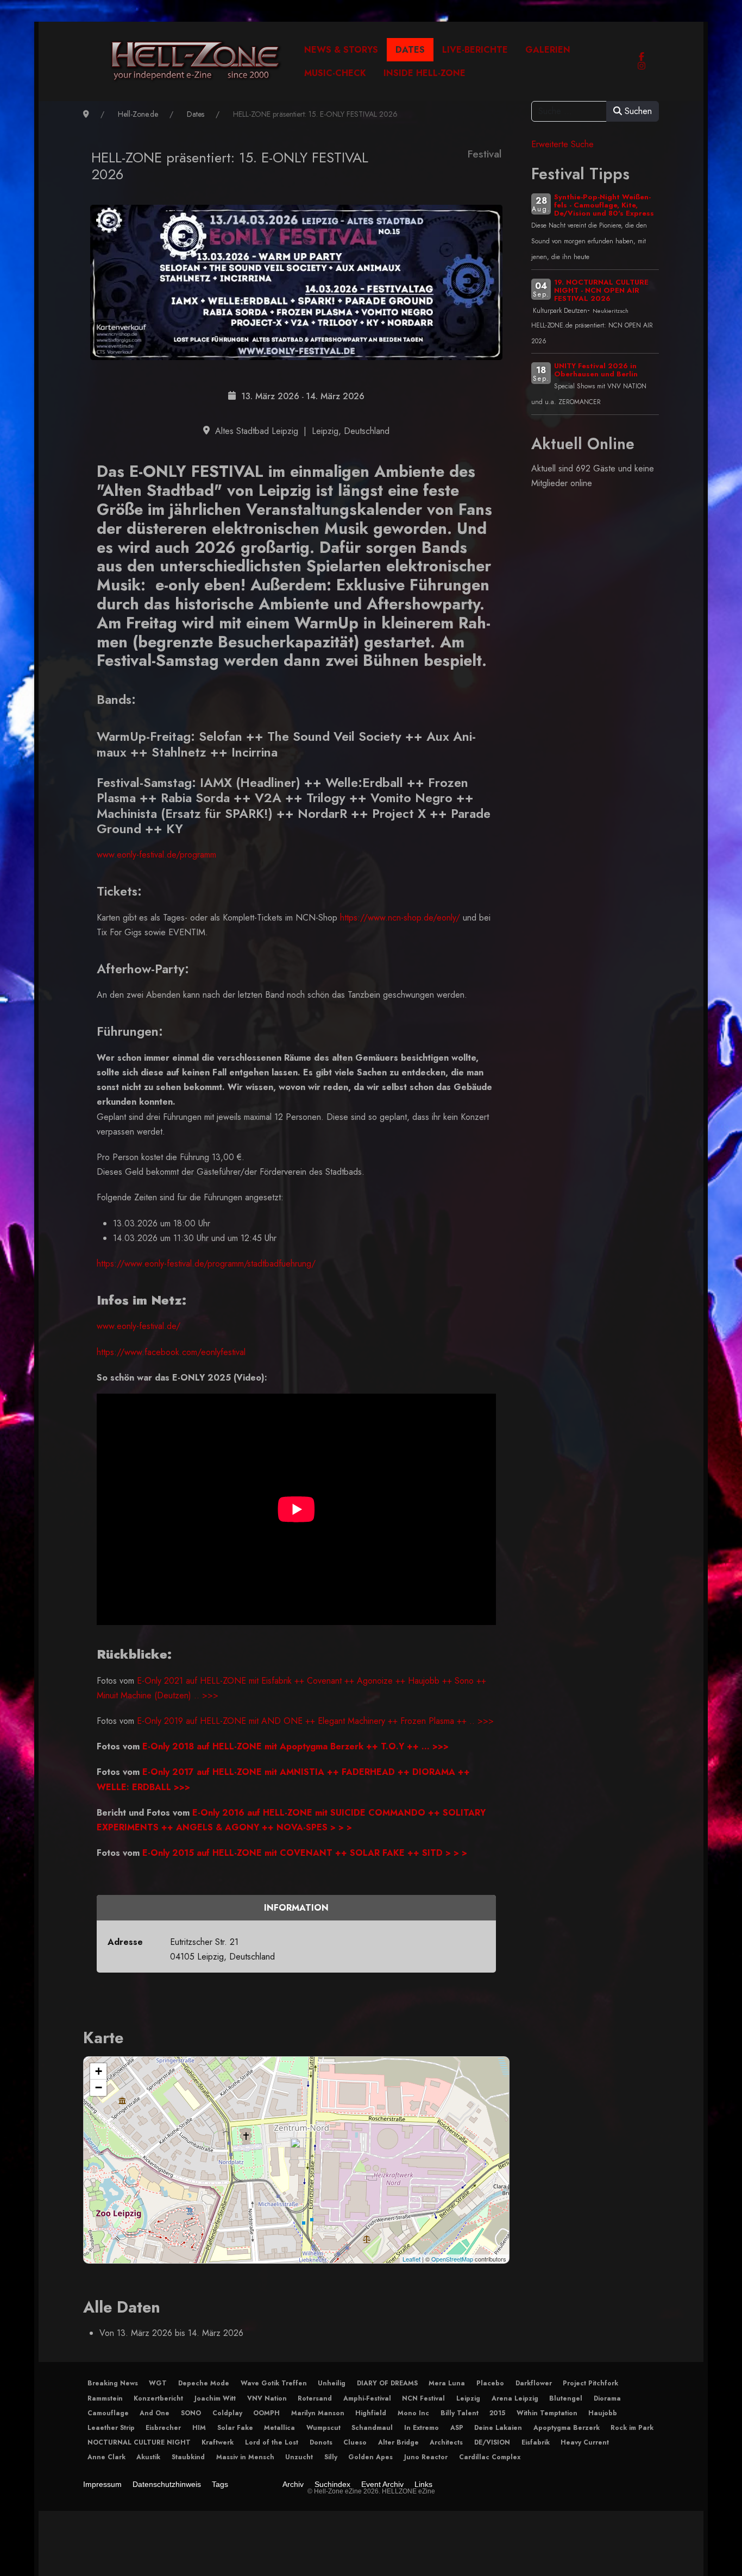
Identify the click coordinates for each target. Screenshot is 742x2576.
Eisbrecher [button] (163, 2428)
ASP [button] (457, 2428)
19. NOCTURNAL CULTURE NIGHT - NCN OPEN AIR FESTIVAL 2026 (601, 290)
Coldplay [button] (227, 2413)
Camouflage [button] (108, 2413)
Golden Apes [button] (370, 2457)
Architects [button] (446, 2442)
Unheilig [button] (332, 2383)
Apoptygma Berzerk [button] (567, 2428)
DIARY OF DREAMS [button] (387, 2383)
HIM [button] (199, 2428)
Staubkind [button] (188, 2457)
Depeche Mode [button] (204, 2383)
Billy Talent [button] (460, 2413)
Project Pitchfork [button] (590, 2383)
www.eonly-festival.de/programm (156, 855)
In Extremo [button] (422, 2428)
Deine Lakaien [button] (498, 2428)
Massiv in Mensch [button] (245, 2457)
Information (296, 1908)
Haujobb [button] (603, 2413)
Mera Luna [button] (447, 2383)
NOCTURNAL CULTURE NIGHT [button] (139, 2442)
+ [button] (99, 2071)
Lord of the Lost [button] (272, 2442)
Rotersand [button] (315, 2398)
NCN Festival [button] (423, 2398)
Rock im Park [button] (632, 2428)
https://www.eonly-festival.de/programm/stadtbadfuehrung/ (207, 1264)
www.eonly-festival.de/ (139, 1326)
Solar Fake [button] (235, 2428)
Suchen (637, 111)
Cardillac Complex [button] (490, 2457)
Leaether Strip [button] (111, 2428)
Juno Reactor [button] (426, 2457)
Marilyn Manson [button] (318, 2413)
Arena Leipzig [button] (515, 2398)
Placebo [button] (490, 2383)
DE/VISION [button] (492, 2442)
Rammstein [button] (105, 2398)
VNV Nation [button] (267, 2398)
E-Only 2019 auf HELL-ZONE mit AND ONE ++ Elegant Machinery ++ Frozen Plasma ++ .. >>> (315, 1721)
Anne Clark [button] (106, 2457)
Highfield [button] (371, 2413)
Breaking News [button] (113, 2383)
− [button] (99, 2087)
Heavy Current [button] (585, 2442)
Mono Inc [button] (413, 2413)
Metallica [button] (279, 2428)
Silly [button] (331, 2457)
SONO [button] (191, 2413)
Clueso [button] (355, 2442)
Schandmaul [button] (372, 2428)
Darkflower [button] (534, 2383)
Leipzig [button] (468, 2398)
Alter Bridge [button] (398, 2442)
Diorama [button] (607, 2398)
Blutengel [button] (566, 2398)
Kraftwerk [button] (218, 2442)
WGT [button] (158, 2383)
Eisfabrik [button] (536, 2442)
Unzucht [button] (299, 2457)
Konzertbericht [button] (158, 2398)
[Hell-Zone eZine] (196, 61)
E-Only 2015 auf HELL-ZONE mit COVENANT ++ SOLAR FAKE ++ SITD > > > (305, 1853)
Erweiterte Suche (562, 144)
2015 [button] (497, 2413)
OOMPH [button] (266, 2413)
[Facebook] (642, 57)
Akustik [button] (148, 2457)
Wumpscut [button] (323, 2428)
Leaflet (411, 2259)
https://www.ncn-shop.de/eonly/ (400, 918)
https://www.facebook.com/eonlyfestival (171, 1352)
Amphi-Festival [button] (367, 2398)
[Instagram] (642, 66)
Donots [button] (321, 2442)
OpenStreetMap (452, 2259)
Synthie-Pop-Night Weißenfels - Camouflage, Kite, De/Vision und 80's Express (604, 205)
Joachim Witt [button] (215, 2398)
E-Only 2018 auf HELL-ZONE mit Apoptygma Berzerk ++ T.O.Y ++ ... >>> (294, 1746)
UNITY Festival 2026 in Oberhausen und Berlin (596, 370)
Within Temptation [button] (547, 2413)
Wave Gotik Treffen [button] (274, 2383)
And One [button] (155, 2413)
